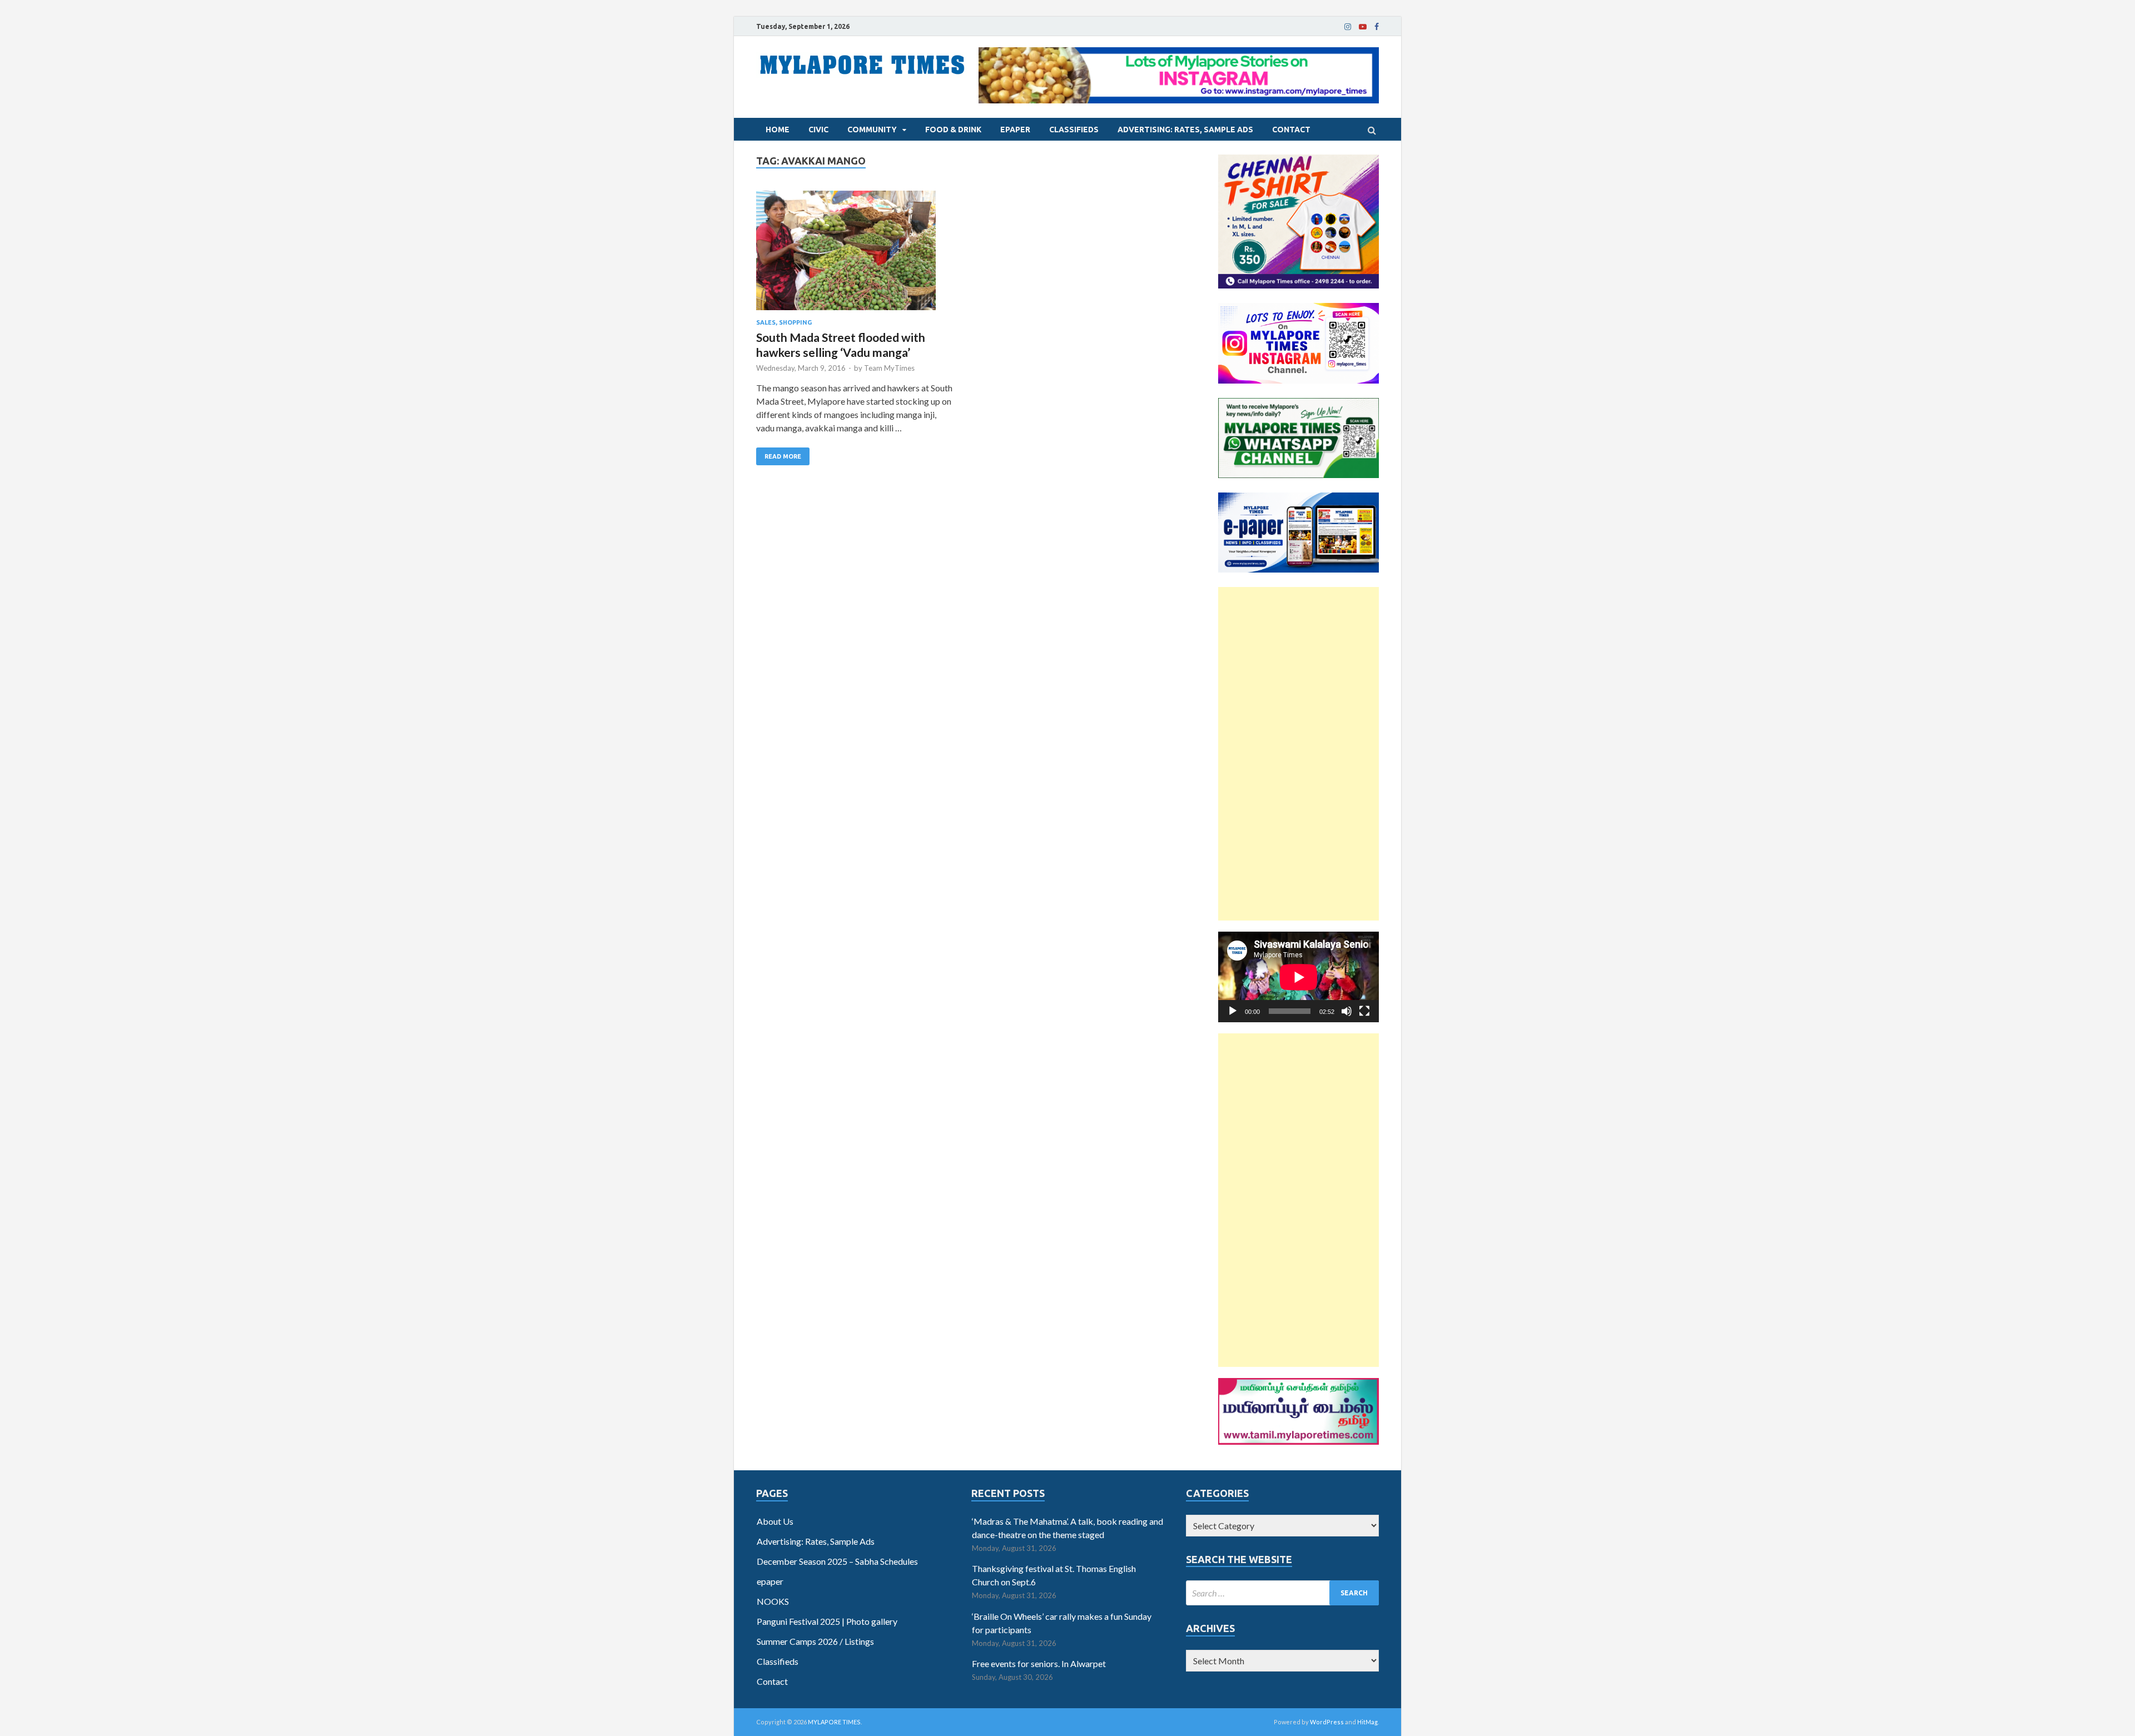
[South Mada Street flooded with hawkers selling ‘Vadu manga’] (856, 255)
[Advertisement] (1299, 754)
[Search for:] (1282, 1593)
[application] (1299, 977)
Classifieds (1074, 130)
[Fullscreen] (1364, 1011)
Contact (1291, 130)
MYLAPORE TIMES (834, 1722)
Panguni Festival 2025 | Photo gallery (827, 1621)
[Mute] (1347, 1011)
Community (872, 130)
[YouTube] (1363, 27)
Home (778, 130)
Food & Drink (953, 130)
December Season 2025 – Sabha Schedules (837, 1561)
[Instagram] (1348, 27)
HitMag (1367, 1722)
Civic (818, 130)
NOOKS (773, 1601)
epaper (1015, 130)
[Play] (1233, 1011)
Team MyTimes (889, 368)
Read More (783, 456)
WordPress (1327, 1722)
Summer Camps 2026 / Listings (815, 1641)
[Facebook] (1377, 27)
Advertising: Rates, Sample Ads (1185, 130)
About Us (775, 1521)
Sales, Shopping (784, 322)
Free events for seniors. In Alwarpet (1039, 1663)
